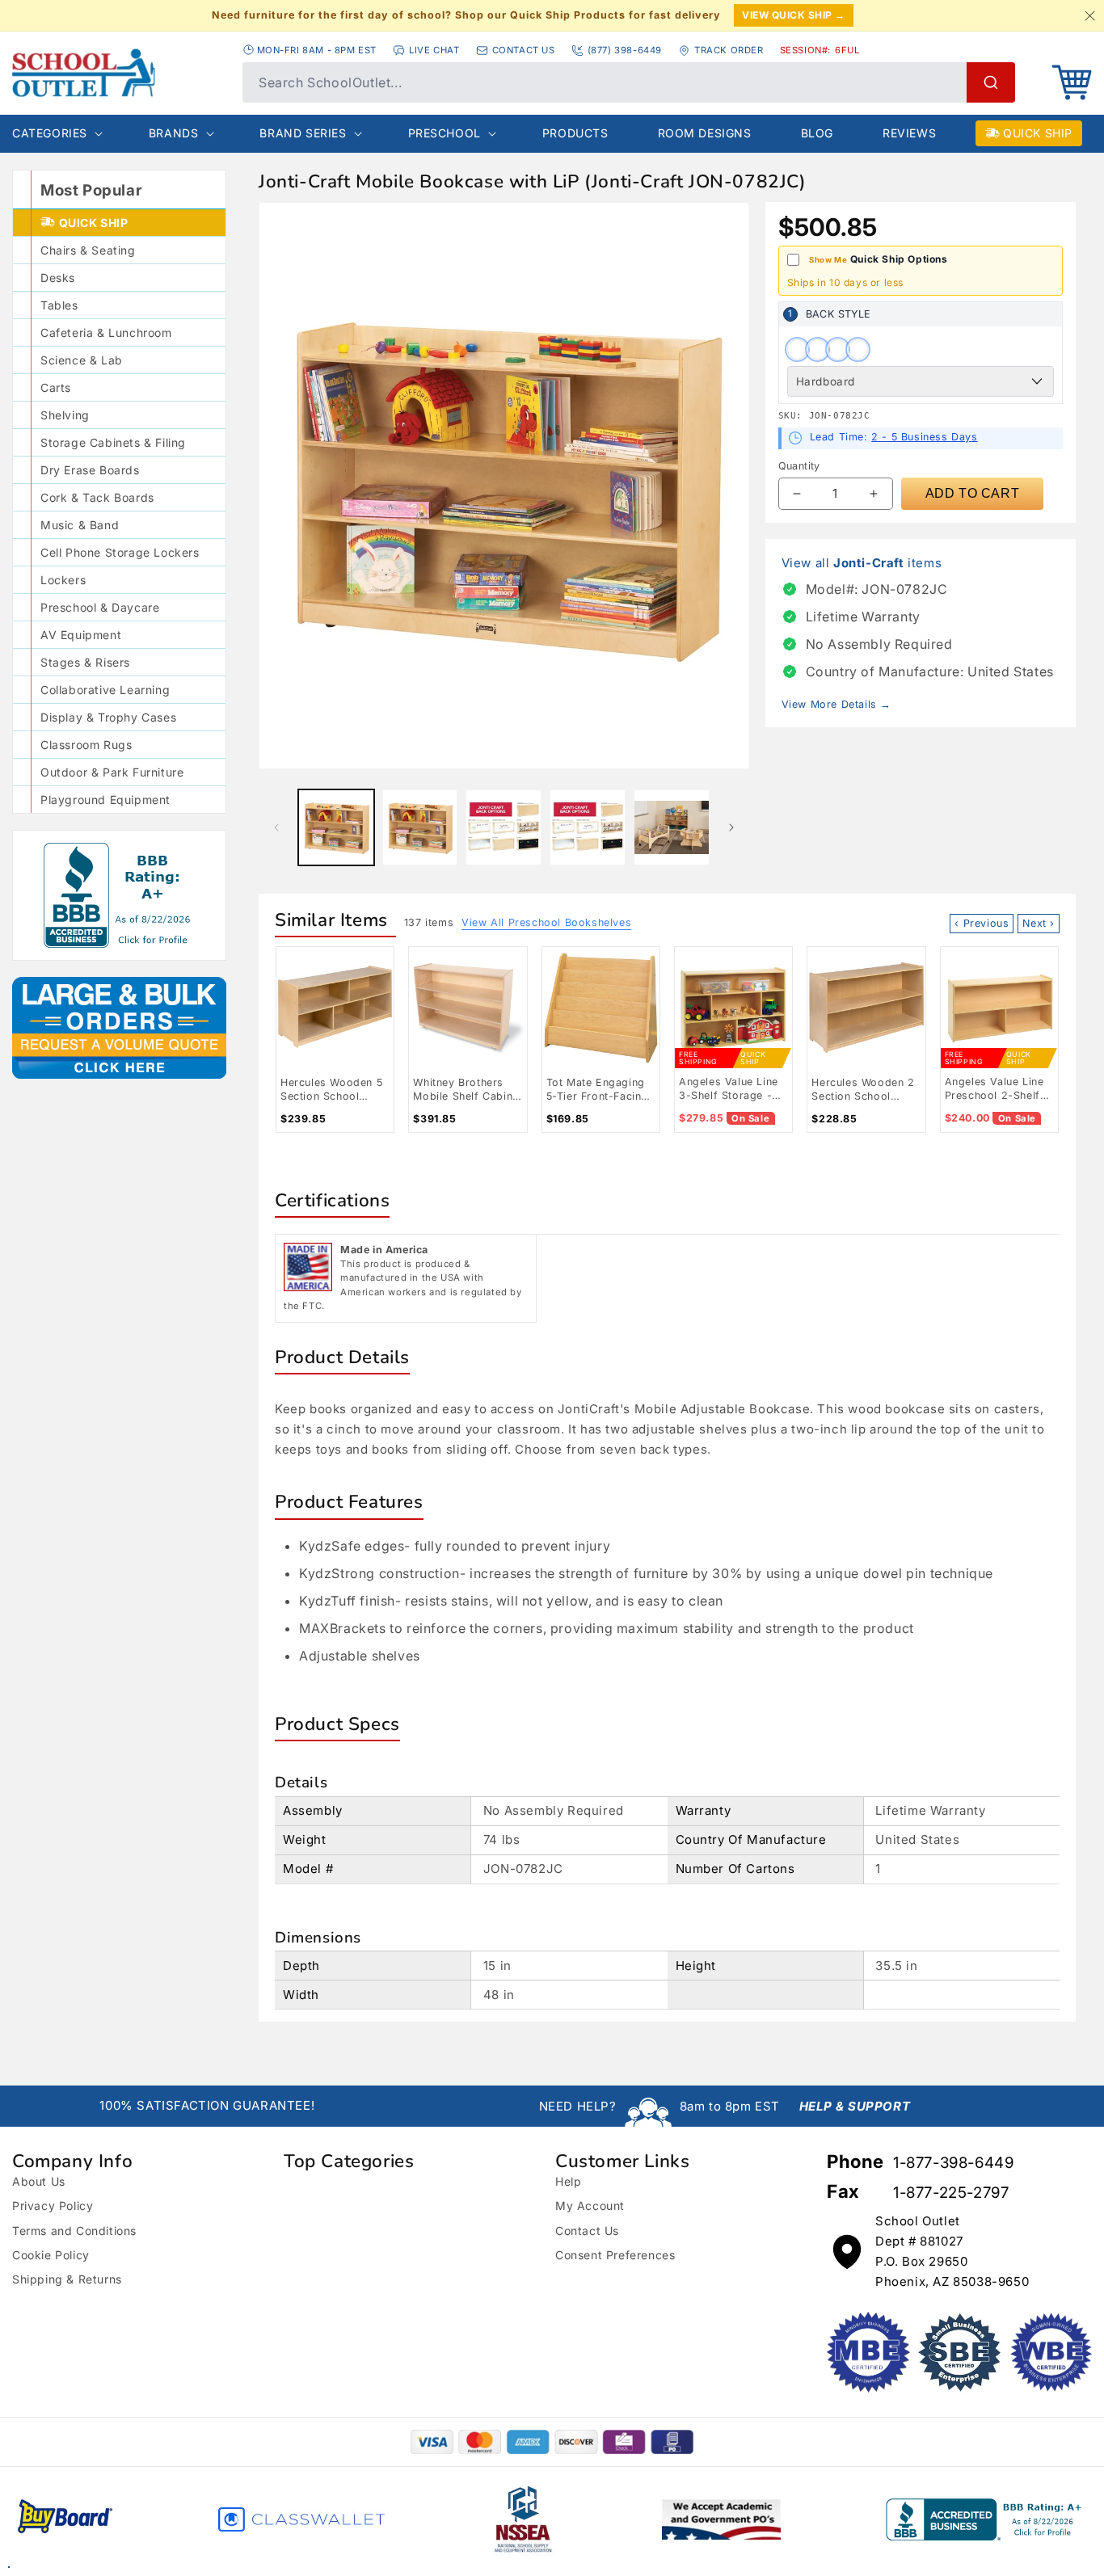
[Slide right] (731, 827)
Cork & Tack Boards (97, 497)
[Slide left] (276, 827)
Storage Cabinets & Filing (113, 442)
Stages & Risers (85, 662)
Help (568, 2181)
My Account (590, 2206)
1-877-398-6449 (953, 2163)
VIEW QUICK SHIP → (794, 15)
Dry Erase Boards (90, 470)
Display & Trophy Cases (108, 717)
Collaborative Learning (105, 690)
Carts (56, 387)
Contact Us (587, 2231)
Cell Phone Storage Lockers (120, 552)
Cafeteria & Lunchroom (106, 333)
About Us (39, 2181)
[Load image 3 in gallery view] (504, 827)
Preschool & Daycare (100, 607)
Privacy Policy (53, 2206)
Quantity (799, 466)
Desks (58, 278)
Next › (1039, 923)
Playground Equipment (105, 800)
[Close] (1089, 15)
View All (546, 922)
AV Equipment (81, 635)
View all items (862, 563)
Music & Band (80, 525)
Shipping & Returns (67, 2279)
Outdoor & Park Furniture (112, 772)
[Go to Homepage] (119, 73)
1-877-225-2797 (951, 2193)
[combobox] (629, 82)
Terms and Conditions (74, 2231)
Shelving (65, 415)
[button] (1072, 82)
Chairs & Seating (88, 250)
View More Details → (836, 704)
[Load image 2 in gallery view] (420, 827)
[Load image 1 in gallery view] (336, 827)
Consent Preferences (615, 2255)
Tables (59, 305)
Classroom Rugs (86, 745)
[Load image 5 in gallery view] (672, 827)
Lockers (63, 580)
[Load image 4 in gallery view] (588, 827)
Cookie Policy (51, 2255)
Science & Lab (82, 360)
